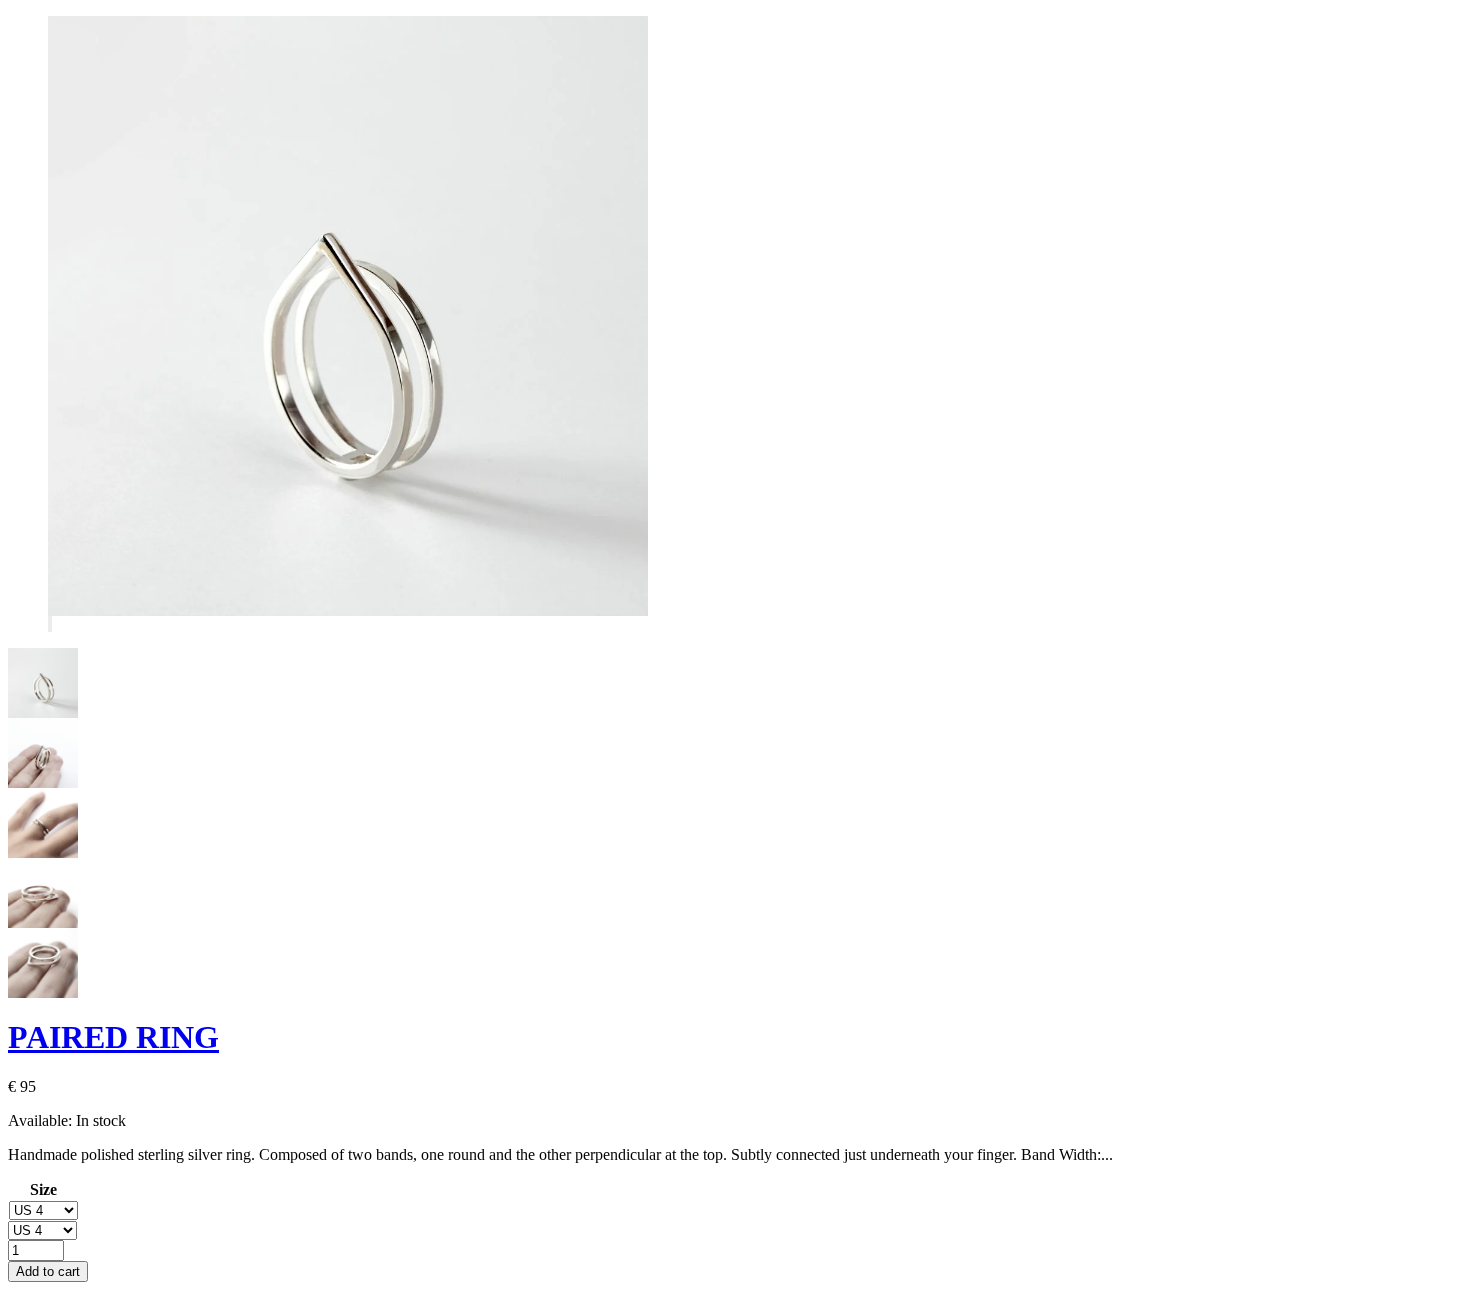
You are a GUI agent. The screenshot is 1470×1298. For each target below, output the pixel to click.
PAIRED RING (113, 1037)
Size (43, 1189)
